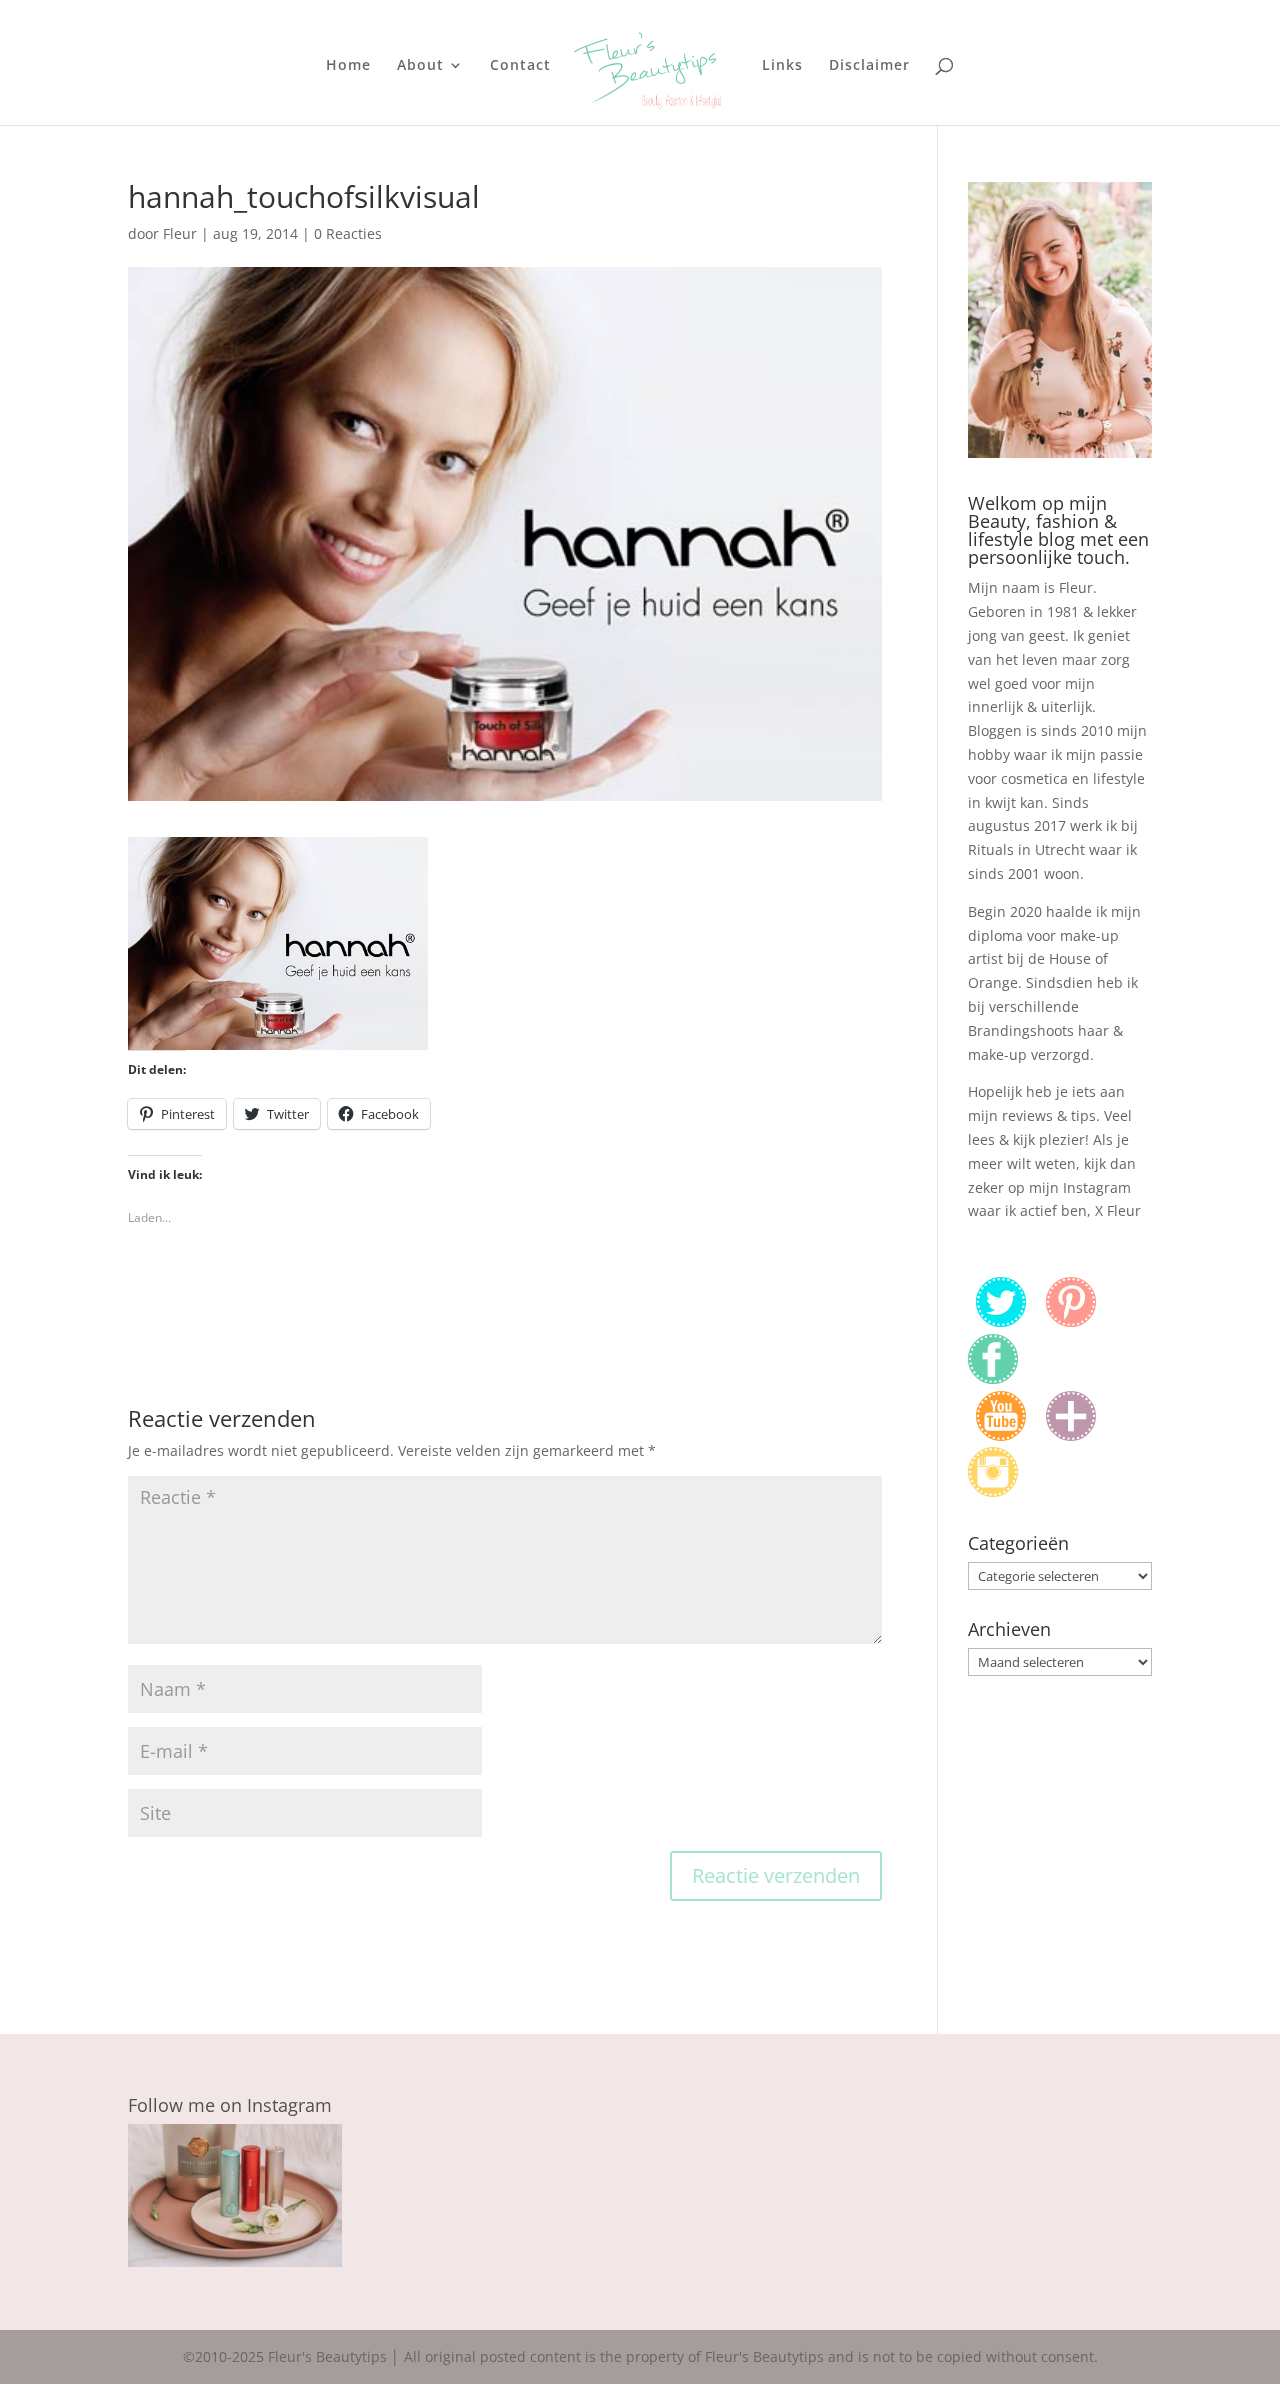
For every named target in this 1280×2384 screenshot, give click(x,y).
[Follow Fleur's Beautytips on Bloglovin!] (1071, 1435)
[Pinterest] (1071, 1321)
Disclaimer (869, 66)
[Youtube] (1001, 1435)
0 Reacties (348, 233)
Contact (520, 66)
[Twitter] (1001, 1321)
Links (782, 66)
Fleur (180, 233)
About (420, 66)
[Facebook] (993, 1378)
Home (348, 66)
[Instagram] (993, 1491)
